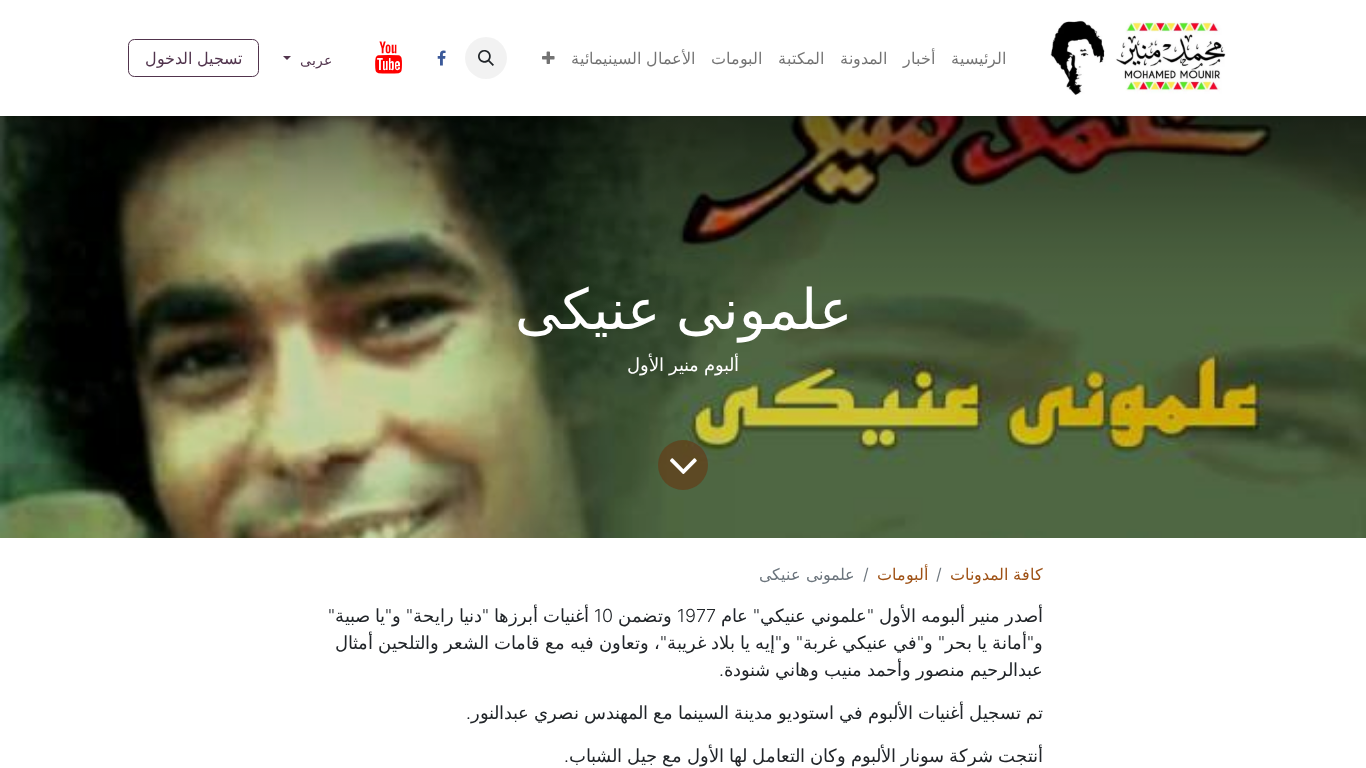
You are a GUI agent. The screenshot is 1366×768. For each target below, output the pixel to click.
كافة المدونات (996, 574)
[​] (441, 58)
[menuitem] (978, 58)
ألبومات (902, 574)
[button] (548, 58)
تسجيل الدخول (193, 58)
